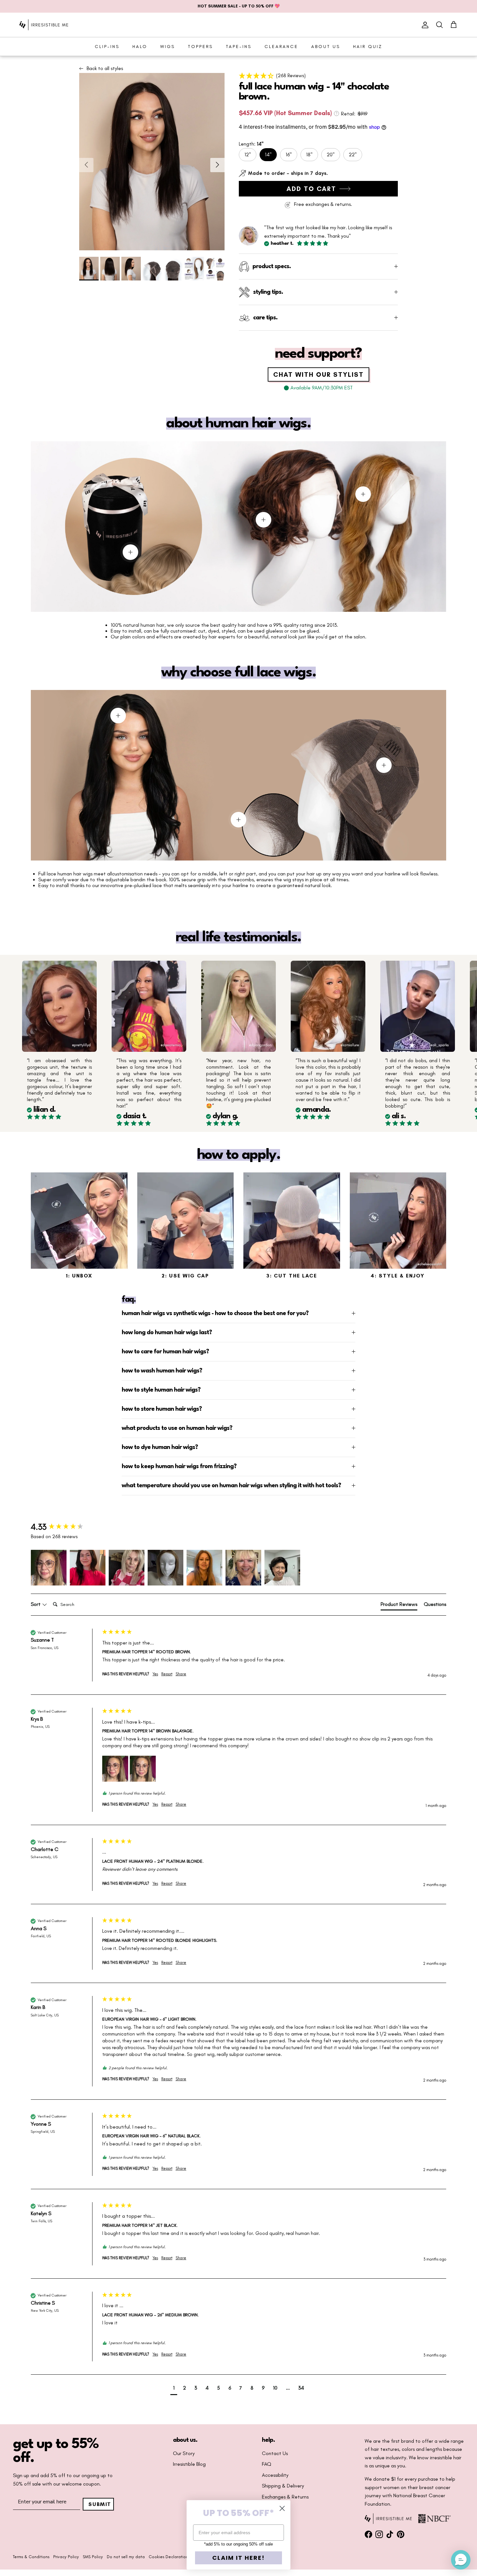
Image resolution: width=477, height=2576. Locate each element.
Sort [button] (36, 1604)
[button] (318, 76)
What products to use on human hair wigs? (177, 1428)
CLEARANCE (281, 47)
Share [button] (181, 1674)
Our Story (184, 2453)
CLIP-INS (107, 47)
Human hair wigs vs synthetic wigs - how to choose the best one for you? (215, 1313)
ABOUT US (326, 47)
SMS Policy (93, 2557)
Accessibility (275, 2475)
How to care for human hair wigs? (165, 1352)
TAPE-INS (239, 47)
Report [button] (167, 1674)
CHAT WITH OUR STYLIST (318, 374)
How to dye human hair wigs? (160, 1447)
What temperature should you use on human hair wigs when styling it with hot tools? (231, 1486)
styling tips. (268, 292)
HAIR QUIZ (368, 47)
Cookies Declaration (168, 2557)
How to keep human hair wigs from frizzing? (179, 1466)
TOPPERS (200, 47)
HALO (140, 47)
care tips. (265, 318)
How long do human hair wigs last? (167, 1333)
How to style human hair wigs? (161, 1390)
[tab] (399, 1606)
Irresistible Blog (189, 2464)
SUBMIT (100, 2504)
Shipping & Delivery (283, 2486)
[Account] (424, 25)
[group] (65, 1527)
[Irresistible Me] (44, 25)
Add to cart (311, 189)
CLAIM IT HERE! (238, 2558)
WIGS (168, 47)
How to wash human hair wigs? (162, 1371)
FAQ (267, 2464)
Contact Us (275, 2453)
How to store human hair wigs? (162, 1409)
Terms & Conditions (31, 2557)
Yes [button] (155, 1674)
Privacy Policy (66, 2557)
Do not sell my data (126, 2557)
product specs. (272, 267)
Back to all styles (105, 68)
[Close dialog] (282, 2508)
